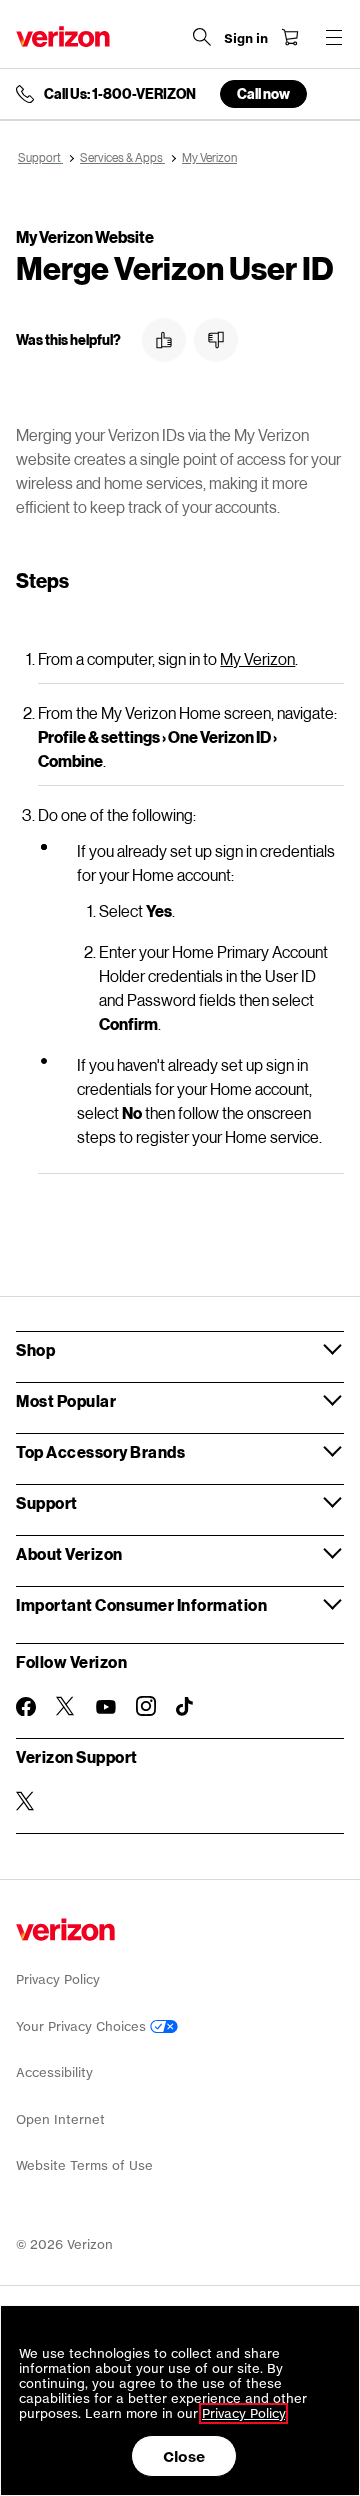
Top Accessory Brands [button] (100, 1451)
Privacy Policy (58, 1979)
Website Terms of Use (84, 2165)
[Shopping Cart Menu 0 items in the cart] (290, 37)
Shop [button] (35, 1349)
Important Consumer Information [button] (141, 1604)
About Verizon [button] (69, 1553)
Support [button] (47, 1502)
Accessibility (54, 2072)
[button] (164, 340)
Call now (263, 93)
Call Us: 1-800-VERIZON (120, 94)
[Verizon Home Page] (63, 36)
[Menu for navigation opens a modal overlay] (334, 37)
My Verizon (257, 658)
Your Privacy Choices (83, 2026)
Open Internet (60, 2119)
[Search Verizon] (202, 37)
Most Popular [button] (66, 1400)
